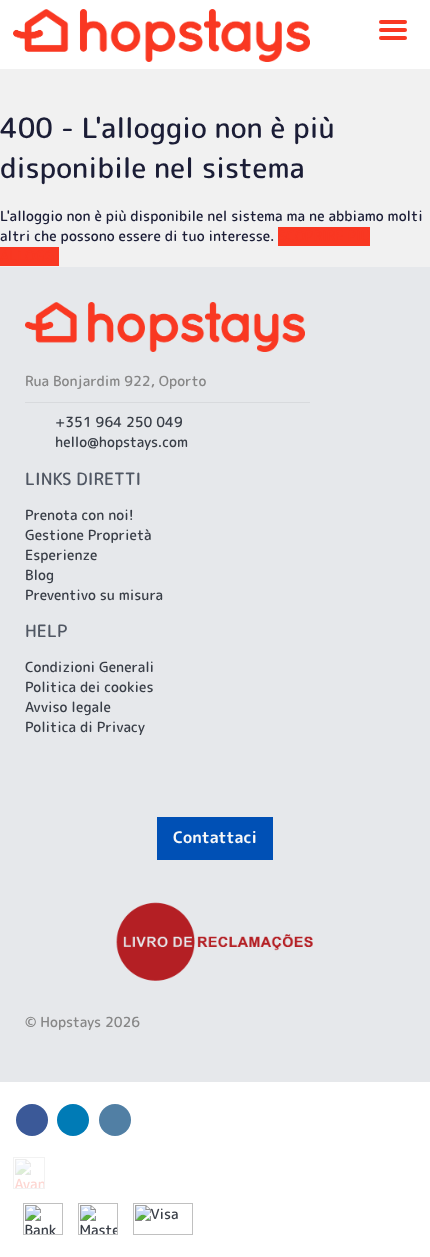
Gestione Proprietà (88, 535)
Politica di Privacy (85, 727)
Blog (39, 575)
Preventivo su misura (94, 595)
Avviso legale (68, 707)
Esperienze (61, 555)
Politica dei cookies (89, 687)
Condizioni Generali (89, 667)
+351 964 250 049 (119, 422)
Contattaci (215, 838)
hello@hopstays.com (121, 442)
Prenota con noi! (79, 515)
